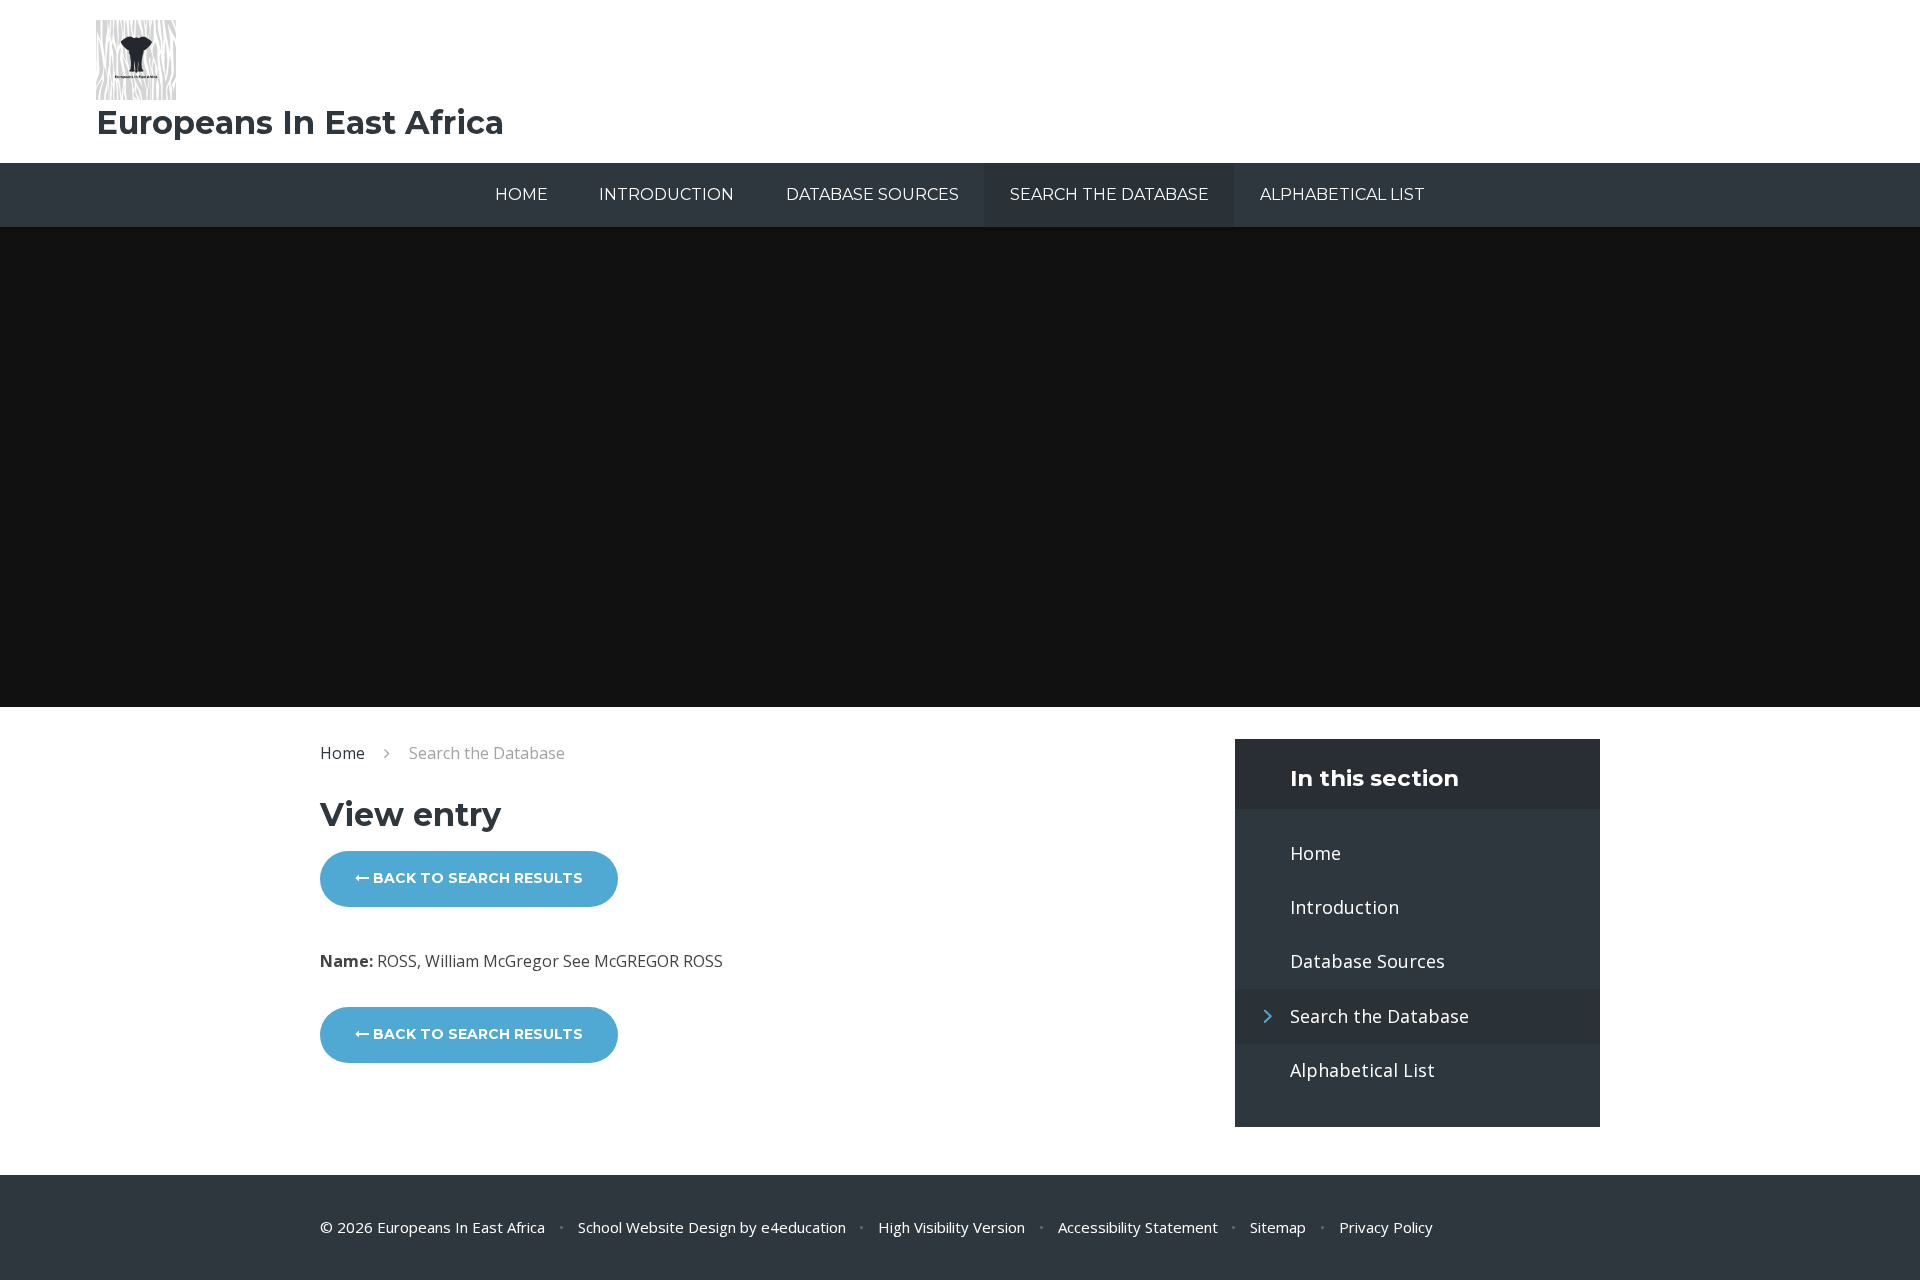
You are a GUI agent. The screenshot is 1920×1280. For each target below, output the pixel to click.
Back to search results (476, 878)
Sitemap (1278, 1227)
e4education (803, 1227)
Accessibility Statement (1138, 1227)
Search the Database (487, 753)
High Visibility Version (951, 1227)
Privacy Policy (1386, 1227)
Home (342, 753)
